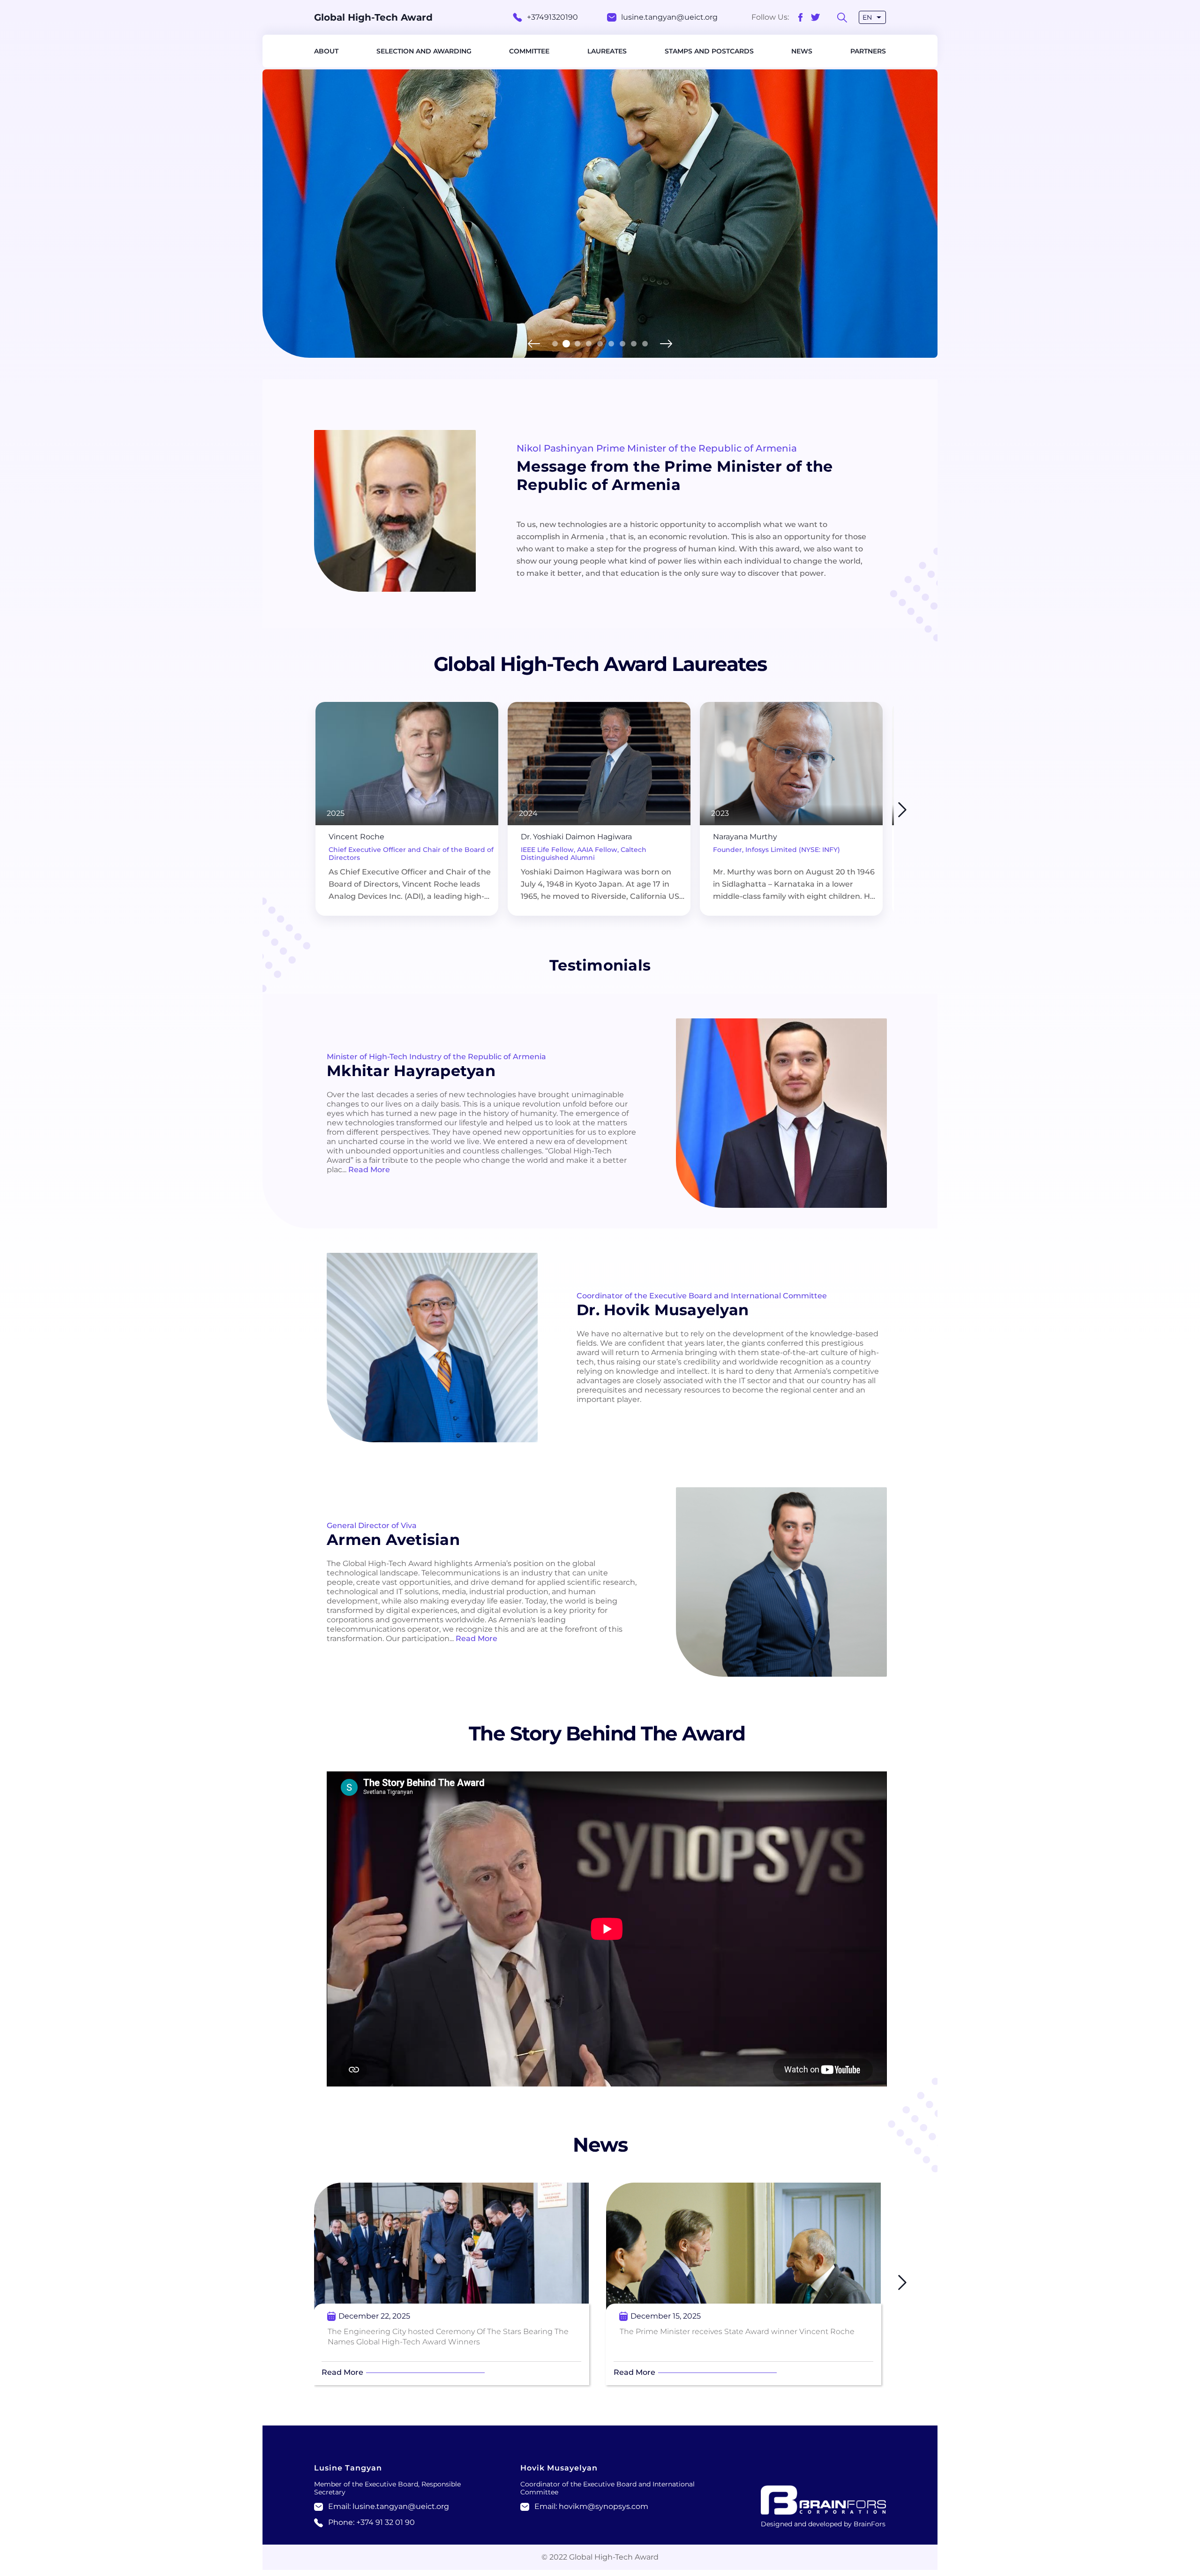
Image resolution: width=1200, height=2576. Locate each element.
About (326, 51)
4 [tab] (589, 344)
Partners (868, 51)
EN (867, 17)
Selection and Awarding (424, 51)
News (802, 51)
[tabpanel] (600, 214)
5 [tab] (600, 344)
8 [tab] (634, 344)
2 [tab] (566, 344)
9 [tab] (645, 344)
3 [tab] (577, 344)
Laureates (607, 51)
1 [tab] (555, 344)
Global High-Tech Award (373, 17)
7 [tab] (622, 344)
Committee (529, 51)
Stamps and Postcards (709, 51)
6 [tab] (611, 344)
